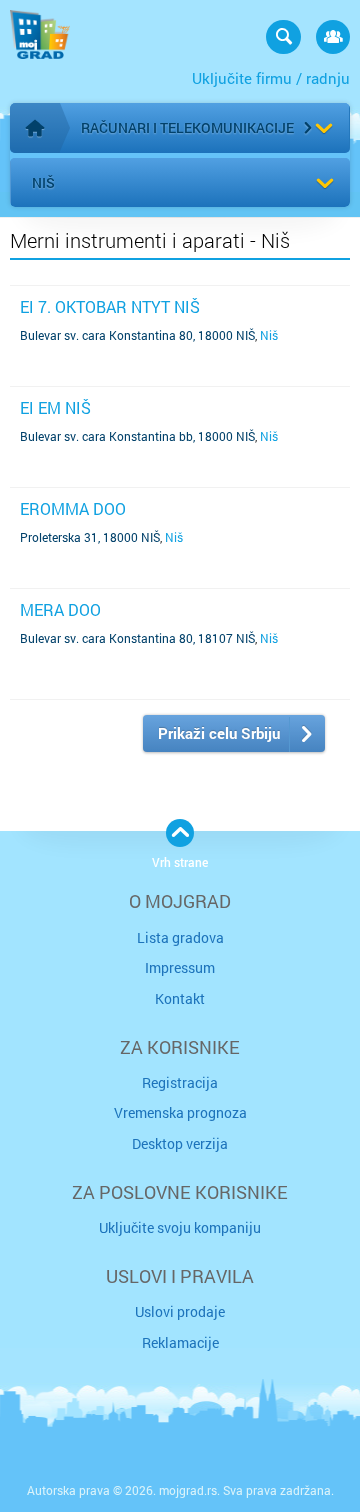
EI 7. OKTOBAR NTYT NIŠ (110, 306)
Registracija (180, 1082)
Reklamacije (180, 1342)
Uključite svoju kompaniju (180, 1227)
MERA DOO (60, 609)
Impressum (180, 967)
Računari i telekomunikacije (187, 127)
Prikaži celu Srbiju (219, 733)
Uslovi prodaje (180, 1311)
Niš (43, 182)
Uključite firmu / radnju (271, 78)
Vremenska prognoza (180, 1112)
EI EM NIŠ (55, 407)
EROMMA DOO (73, 508)
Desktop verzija (180, 1143)
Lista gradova (180, 937)
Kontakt (180, 998)
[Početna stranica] (35, 128)
